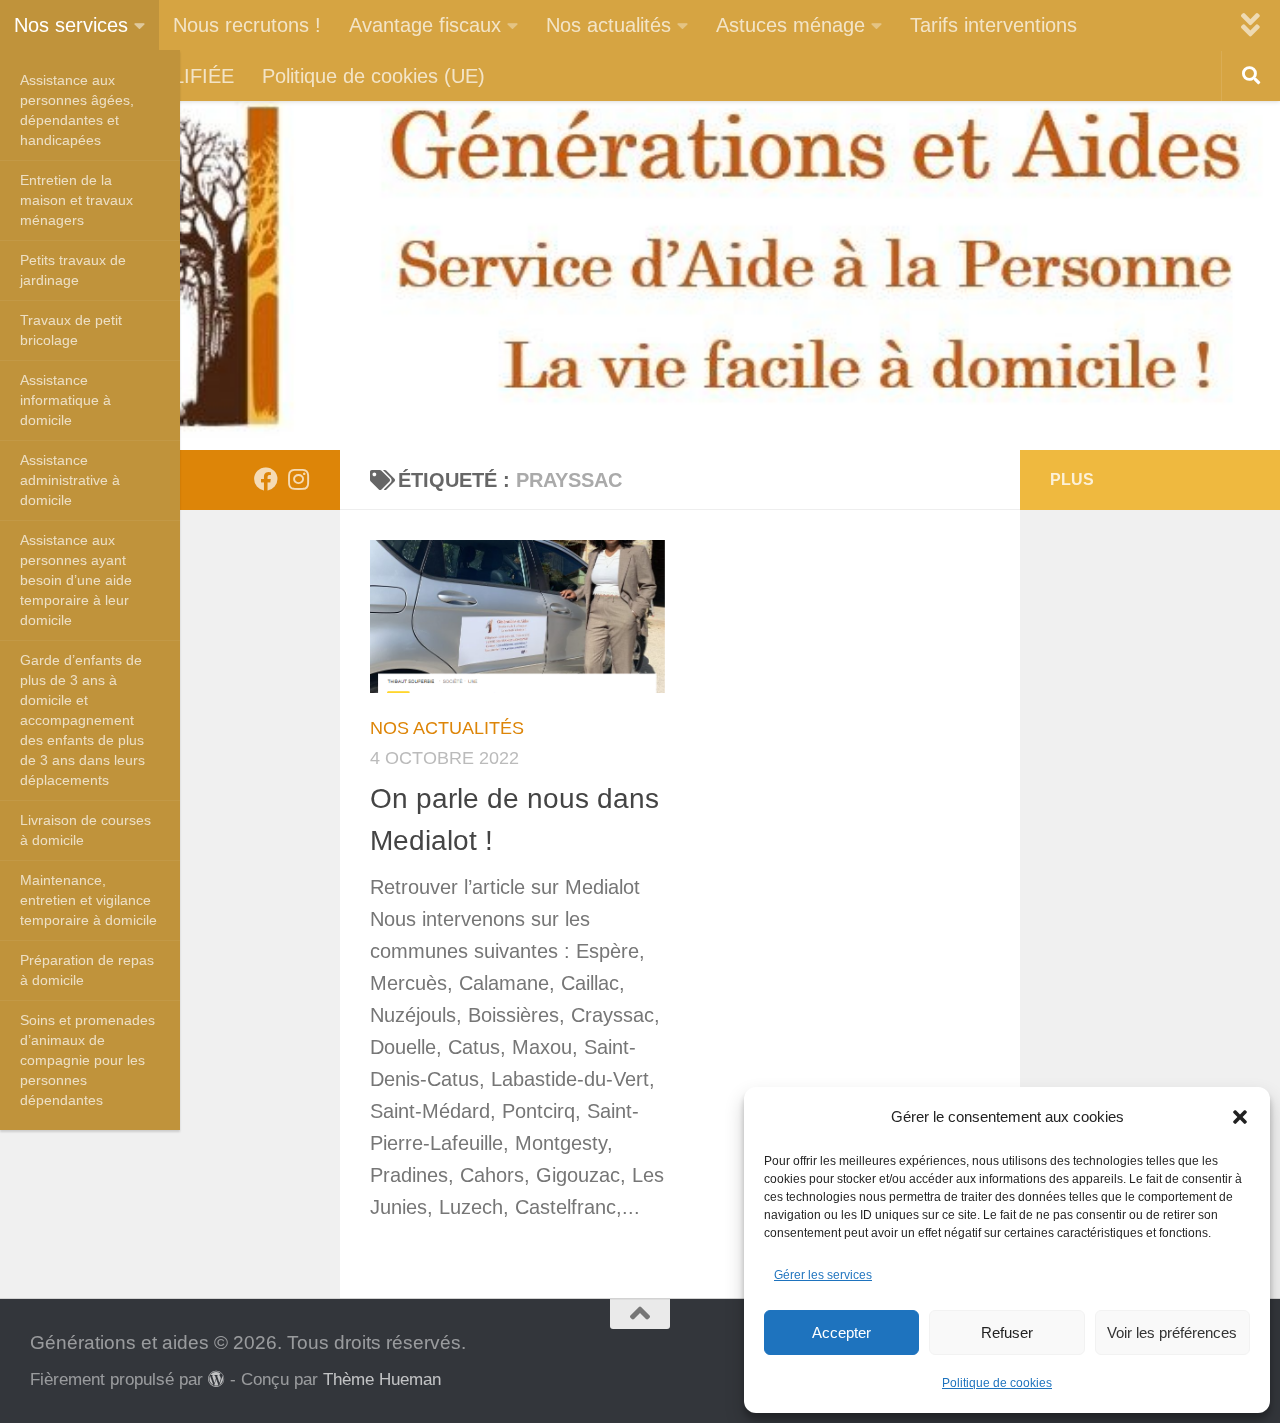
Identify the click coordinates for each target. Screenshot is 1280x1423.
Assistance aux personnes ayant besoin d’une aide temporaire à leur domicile (76, 580)
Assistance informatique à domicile (65, 400)
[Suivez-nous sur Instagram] (298, 479)
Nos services (71, 25)
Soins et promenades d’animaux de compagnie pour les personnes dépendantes (87, 1060)
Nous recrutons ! (247, 25)
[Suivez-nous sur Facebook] (266, 479)
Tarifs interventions (993, 25)
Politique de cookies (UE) (373, 76)
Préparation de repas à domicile (87, 970)
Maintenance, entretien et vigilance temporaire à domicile (88, 900)
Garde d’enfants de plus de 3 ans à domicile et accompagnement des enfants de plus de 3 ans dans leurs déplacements (82, 720)
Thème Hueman (382, 1379)
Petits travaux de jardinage (73, 270)
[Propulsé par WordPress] (216, 1379)
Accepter (841, 1332)
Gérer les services (823, 1275)
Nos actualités (608, 25)
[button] (1240, 1117)
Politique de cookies (997, 1383)
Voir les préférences (1172, 1332)
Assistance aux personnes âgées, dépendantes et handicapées (77, 110)
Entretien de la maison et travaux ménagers (76, 200)
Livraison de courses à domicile (85, 830)
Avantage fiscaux (425, 25)
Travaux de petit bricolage (71, 330)
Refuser (1007, 1332)
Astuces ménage (790, 25)
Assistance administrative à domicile (70, 480)
